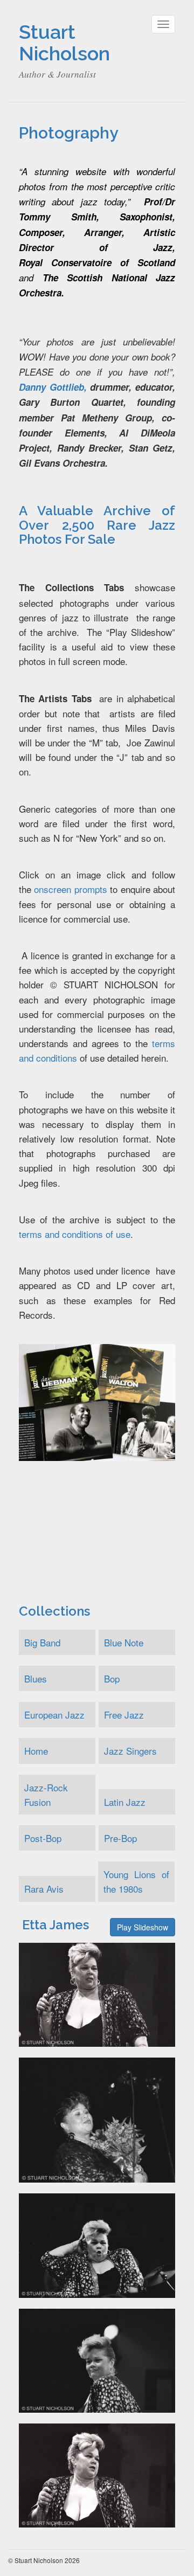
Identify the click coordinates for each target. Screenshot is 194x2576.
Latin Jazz (125, 1802)
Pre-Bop (120, 1838)
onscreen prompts (70, 889)
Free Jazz (124, 1715)
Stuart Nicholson (64, 43)
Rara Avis (44, 1889)
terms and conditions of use (75, 1234)
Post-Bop (43, 1838)
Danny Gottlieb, (53, 387)
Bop (112, 1678)
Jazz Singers (130, 1751)
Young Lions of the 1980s (136, 1881)
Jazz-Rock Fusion (46, 1795)
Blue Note (124, 1642)
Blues (36, 1678)
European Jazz (54, 1715)
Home (36, 1751)
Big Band (42, 1642)
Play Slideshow (143, 1927)
